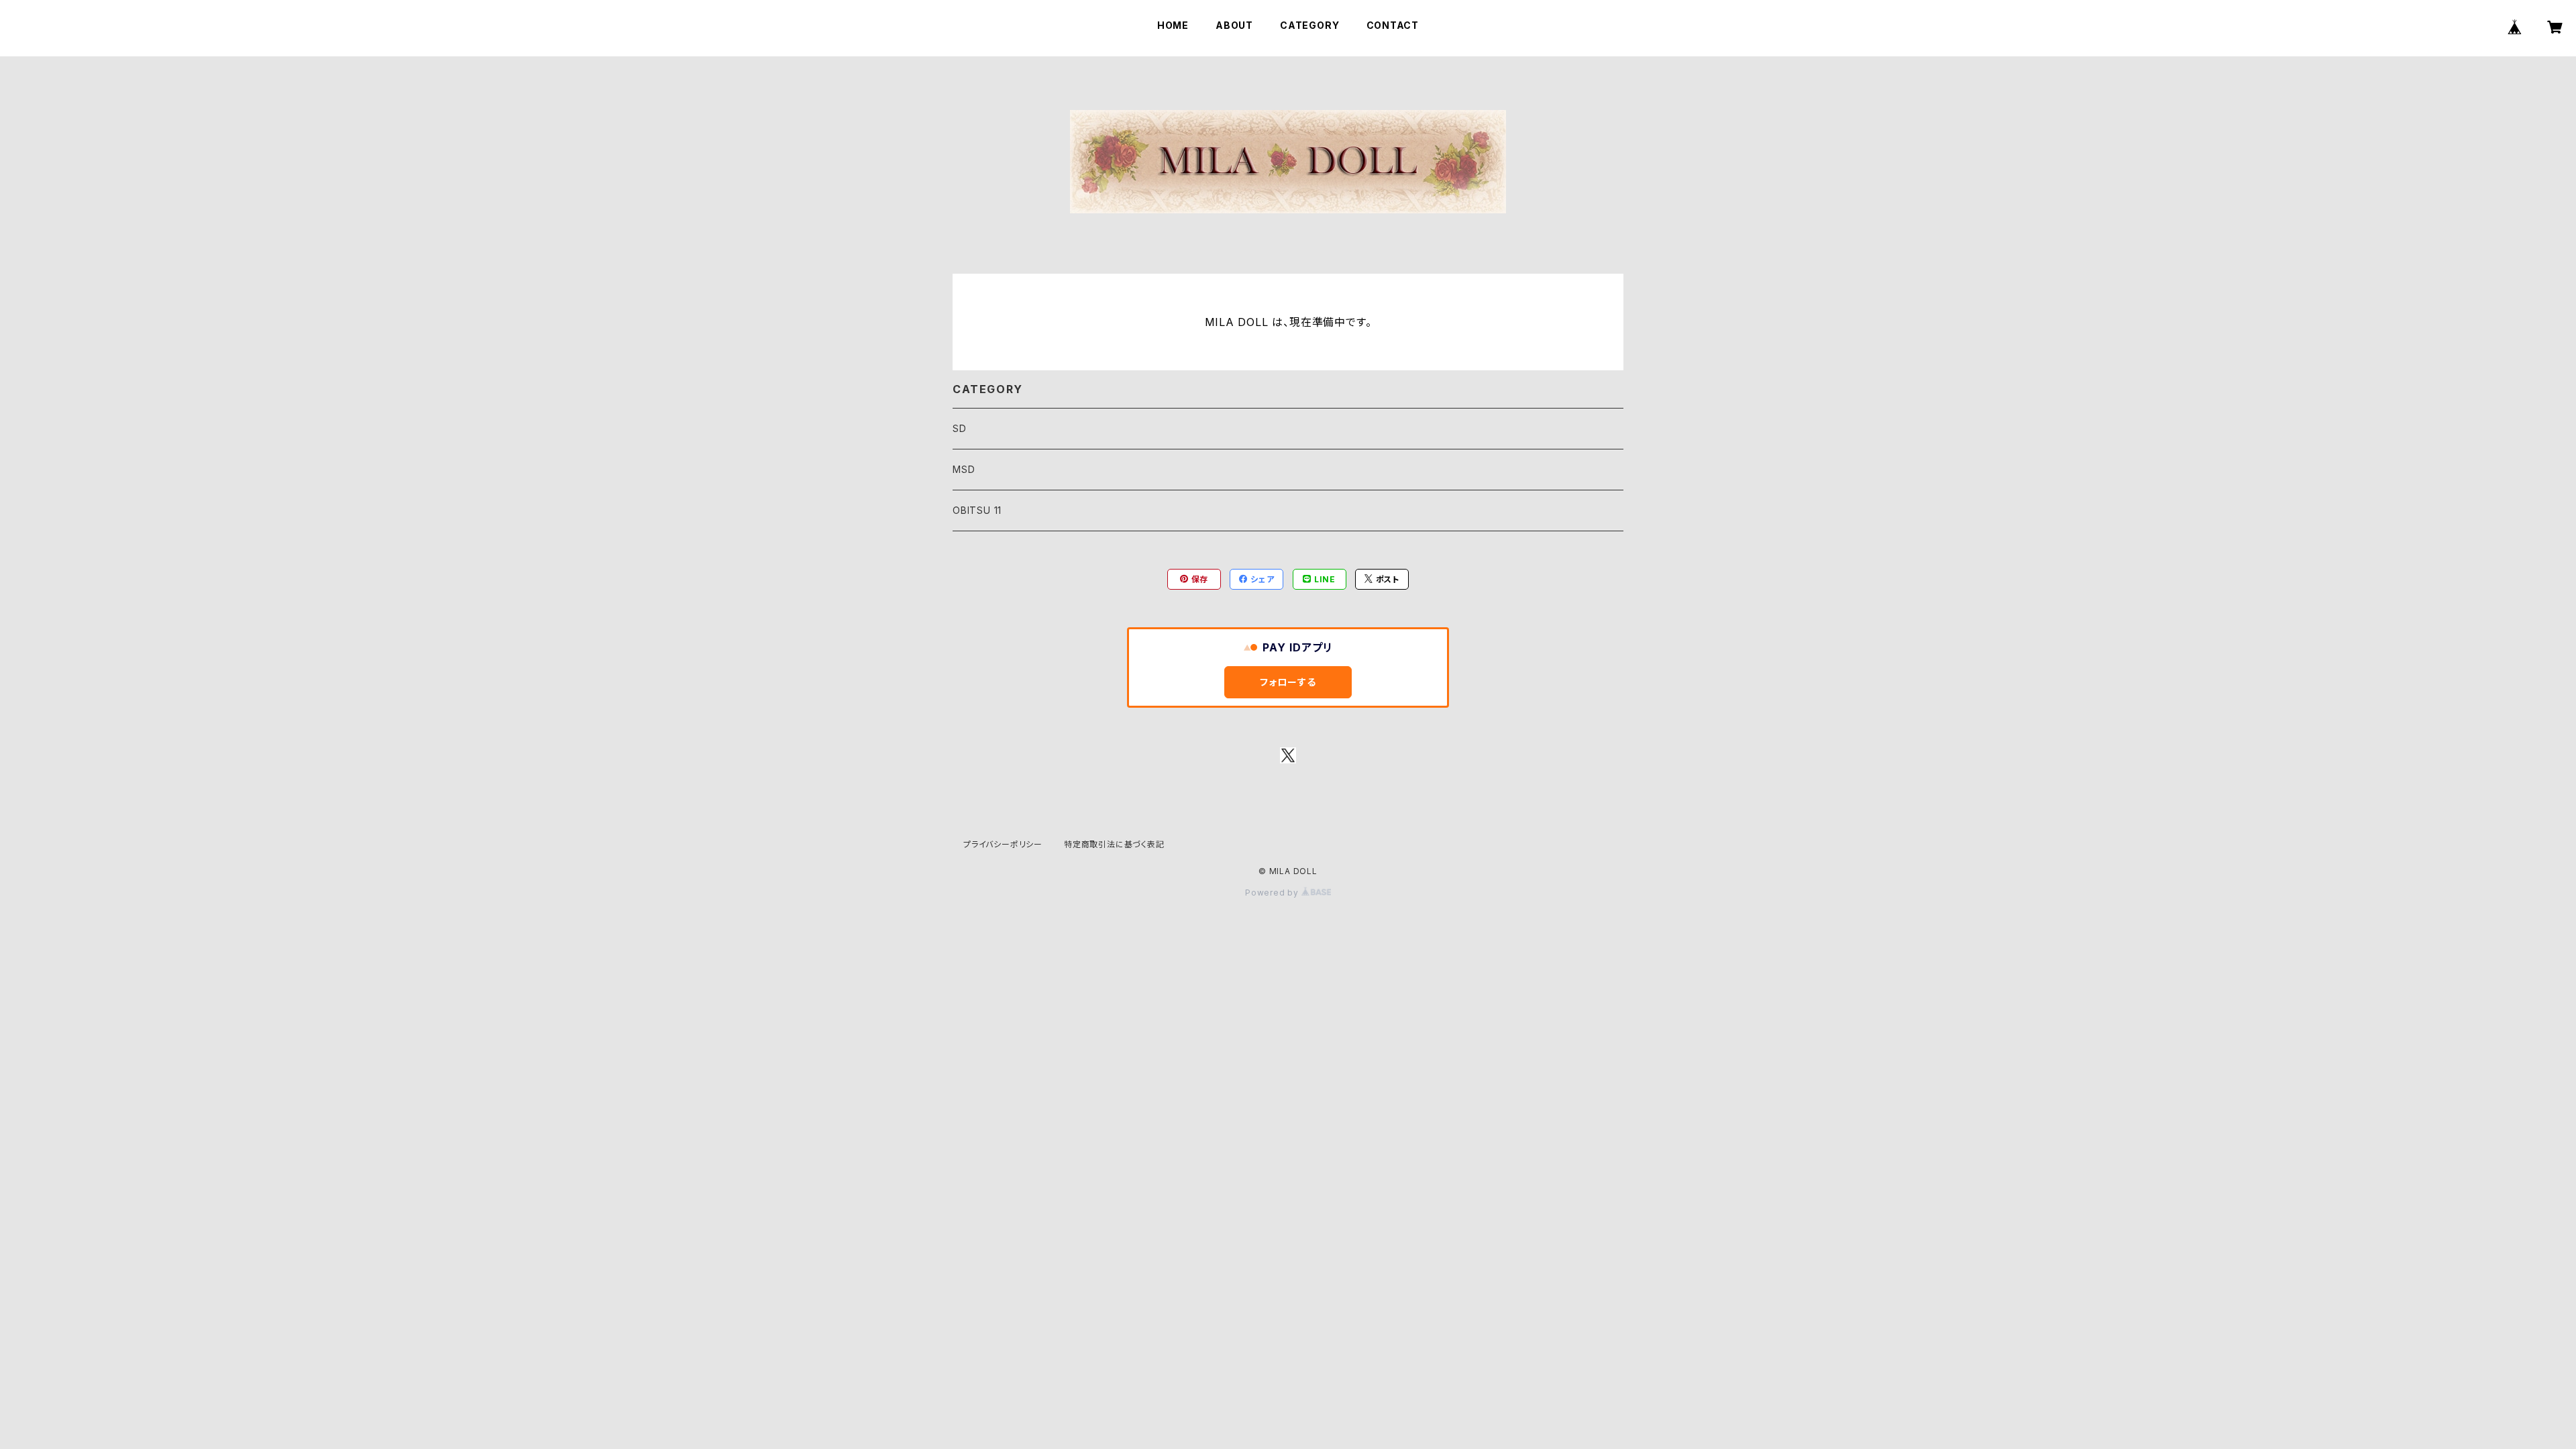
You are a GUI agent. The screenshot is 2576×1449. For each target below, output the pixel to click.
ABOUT (1234, 25)
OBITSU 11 (977, 510)
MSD (964, 469)
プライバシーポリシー (1003, 844)
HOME (1173, 25)
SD (960, 428)
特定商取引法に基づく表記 (1114, 844)
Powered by (1273, 893)
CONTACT (1393, 25)
